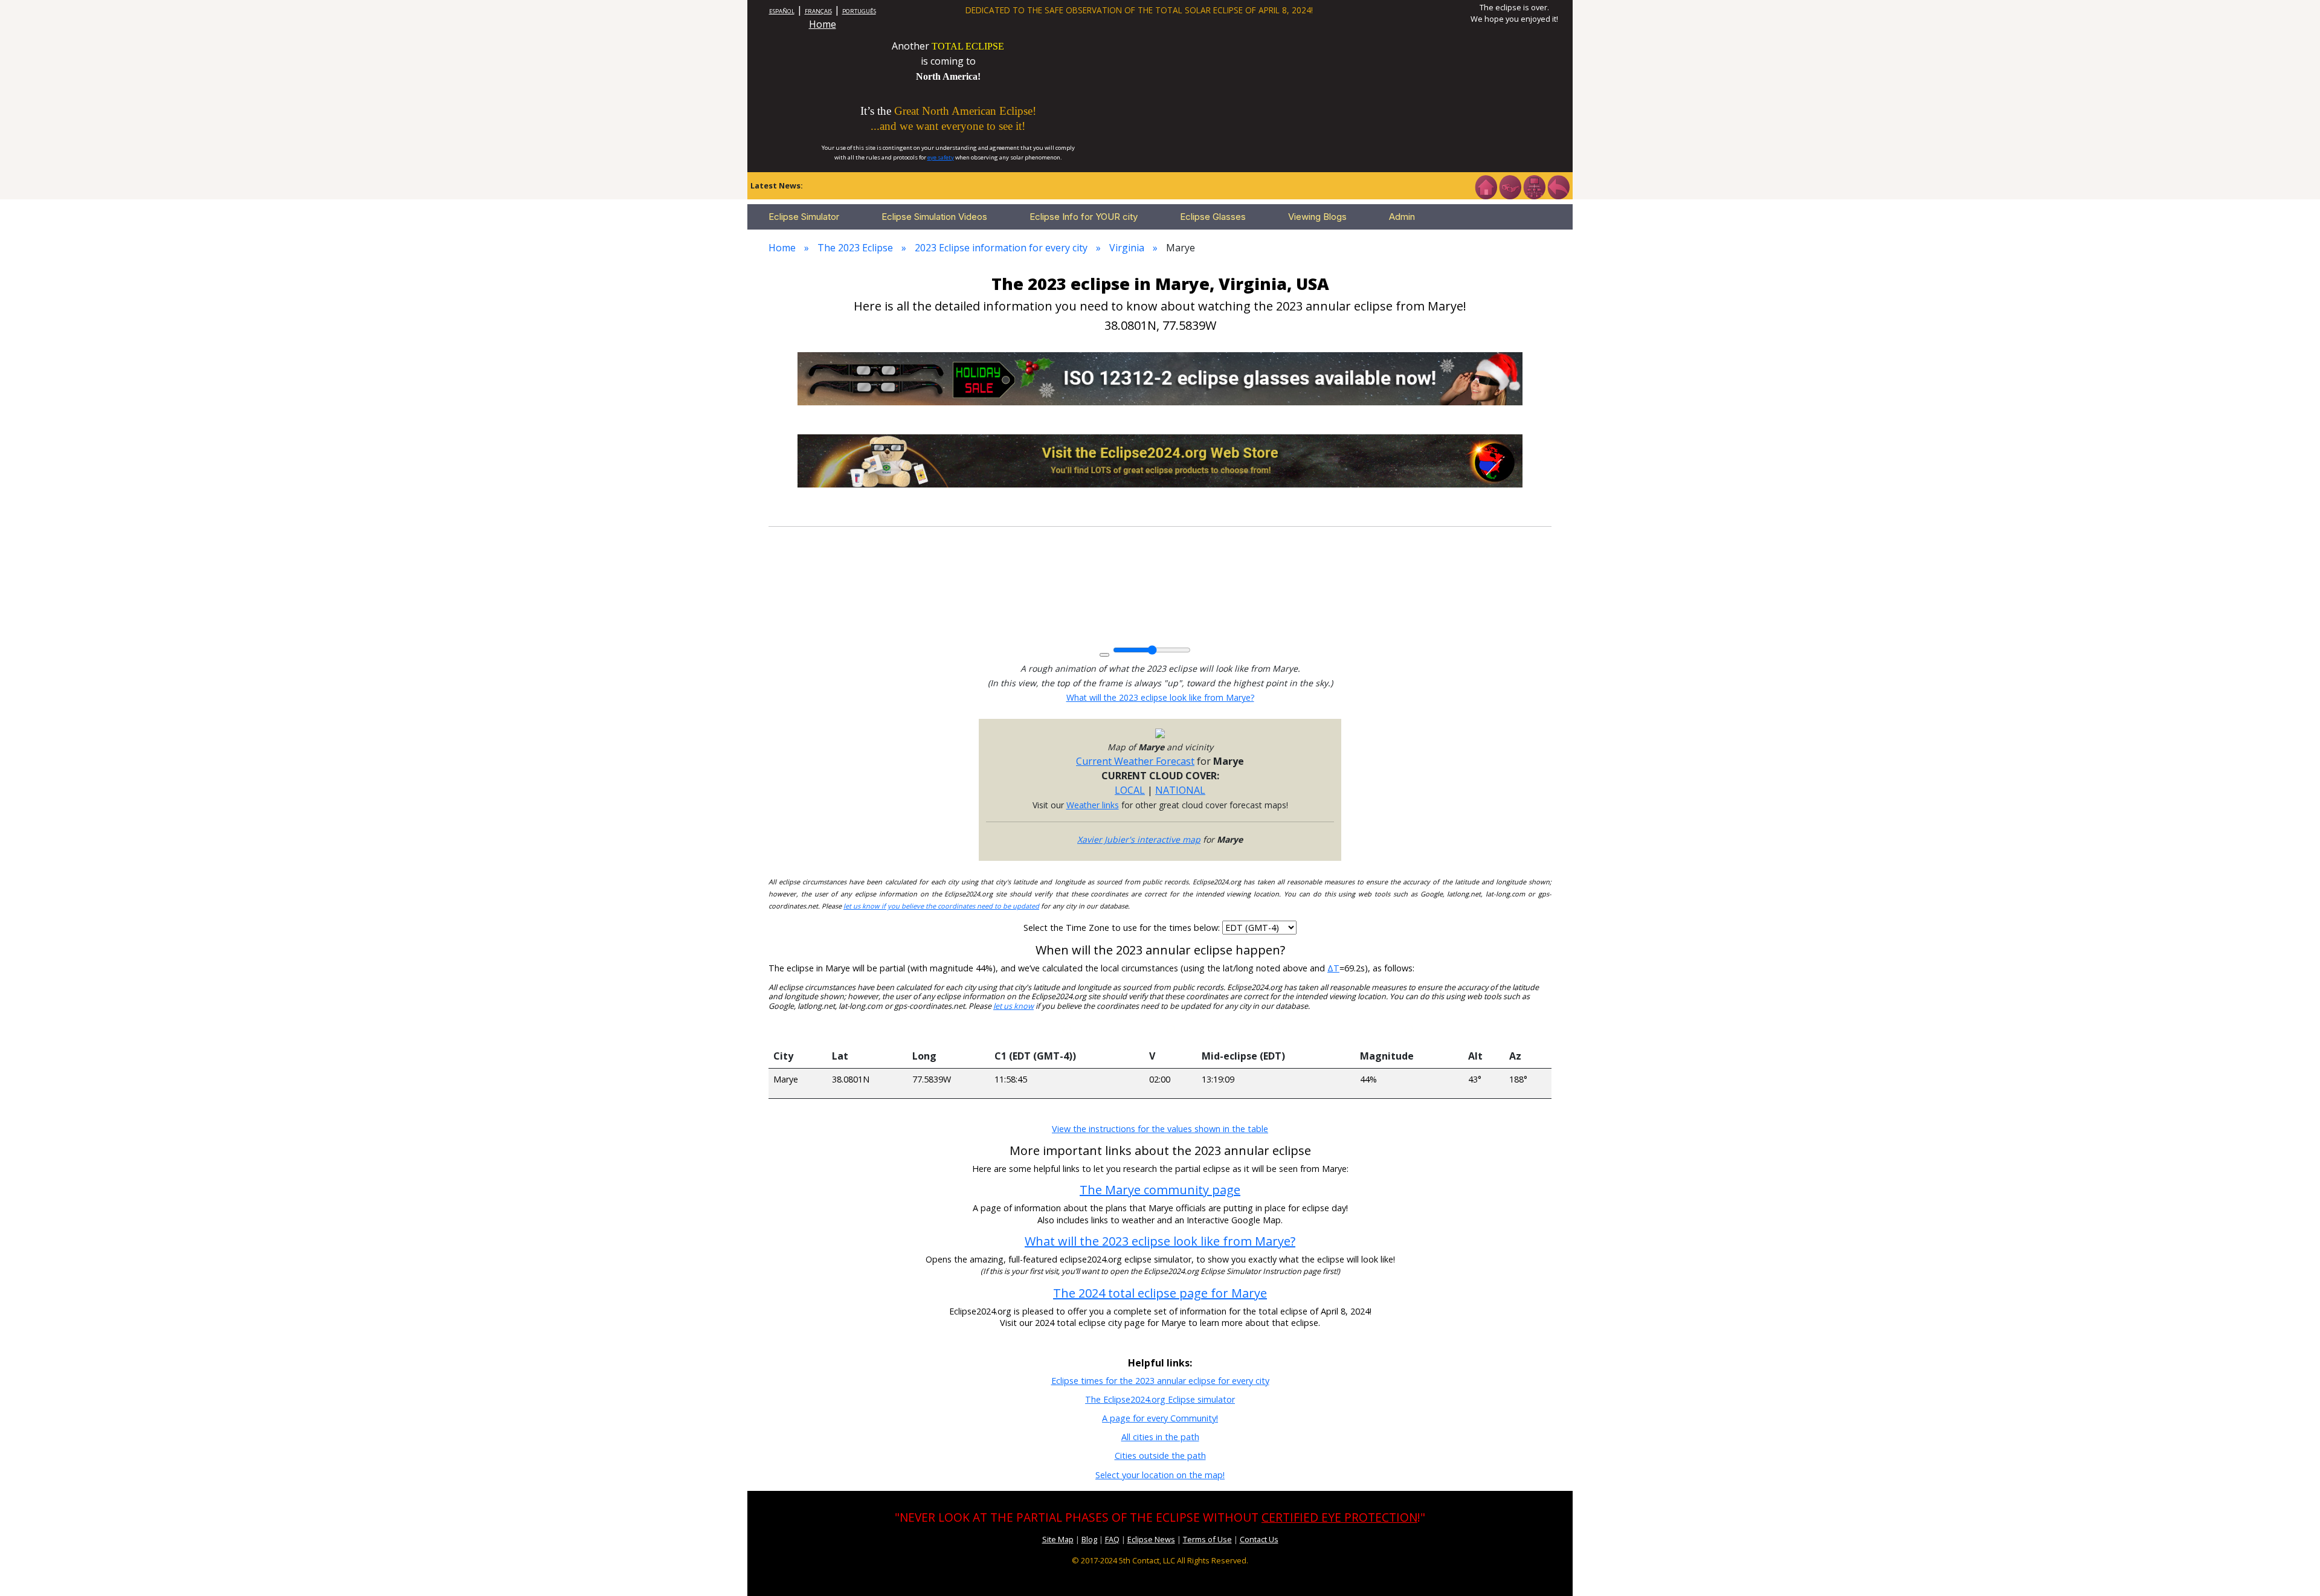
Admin (1402, 217)
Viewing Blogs (1317, 217)
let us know (1013, 1006)
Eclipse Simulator (804, 217)
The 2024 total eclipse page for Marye (1160, 1293)
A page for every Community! (1160, 1418)
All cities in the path (1160, 1437)
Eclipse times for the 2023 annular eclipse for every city (1160, 1381)
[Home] (1486, 186)
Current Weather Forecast (1135, 761)
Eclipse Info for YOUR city (1084, 217)
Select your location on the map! (1160, 1475)
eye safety (941, 157)
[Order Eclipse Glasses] (1510, 186)
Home (823, 24)
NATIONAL (1180, 790)
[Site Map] (1534, 186)
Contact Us (1259, 1539)
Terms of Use (1207, 1539)
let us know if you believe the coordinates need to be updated (941, 906)
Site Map (1058, 1539)
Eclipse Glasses (1213, 217)
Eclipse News (1151, 1539)
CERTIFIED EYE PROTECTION (1339, 1517)
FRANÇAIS (818, 11)
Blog (1089, 1539)
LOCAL (1130, 790)
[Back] (1558, 186)
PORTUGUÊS (859, 11)
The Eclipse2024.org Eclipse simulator (1160, 1399)
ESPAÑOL (782, 11)
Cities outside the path (1160, 1456)
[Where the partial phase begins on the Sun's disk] (1171, 1032)
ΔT (1333, 968)
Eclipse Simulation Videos (934, 217)
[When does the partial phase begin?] (1067, 1032)
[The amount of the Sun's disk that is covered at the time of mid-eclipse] (1409, 1032)
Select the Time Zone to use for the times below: (1123, 928)
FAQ (1112, 1539)
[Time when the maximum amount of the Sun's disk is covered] (1276, 1032)
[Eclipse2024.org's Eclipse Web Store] (1160, 460)
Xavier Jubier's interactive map (1139, 839)
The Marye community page (1160, 1190)
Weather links (1093, 805)
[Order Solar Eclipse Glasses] (1160, 378)
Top (2293, 1569)
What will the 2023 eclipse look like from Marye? (1160, 697)
